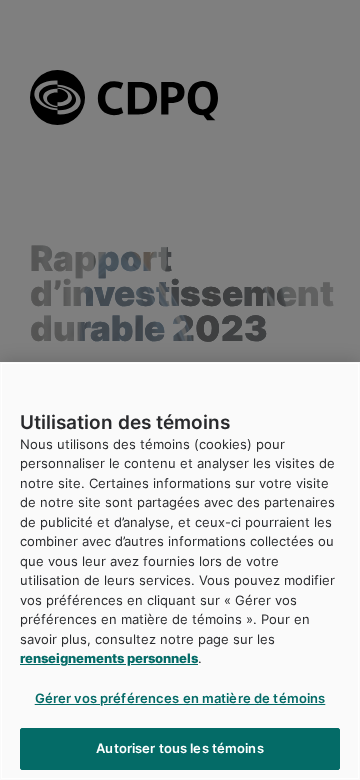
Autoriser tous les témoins (179, 748)
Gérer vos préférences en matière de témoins (180, 698)
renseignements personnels (109, 658)
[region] (180, 571)
